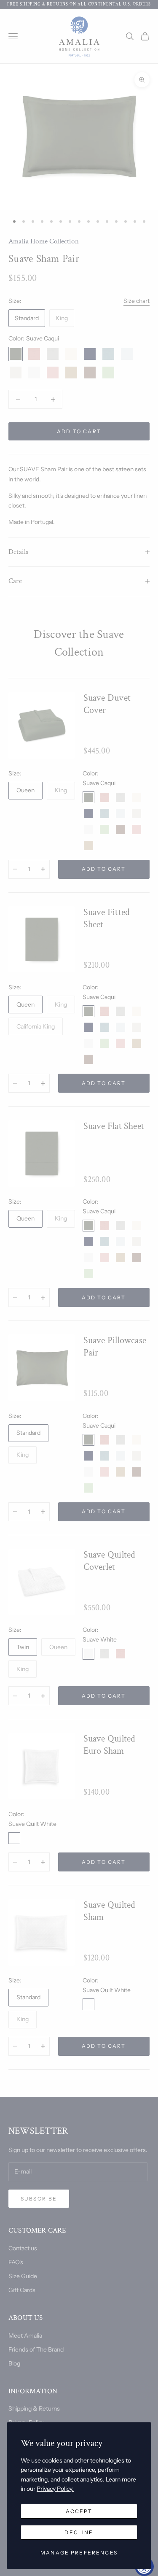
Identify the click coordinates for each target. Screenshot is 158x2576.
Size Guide (23, 2276)
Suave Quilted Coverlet (110, 1561)
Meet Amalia (25, 2336)
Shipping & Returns (34, 2409)
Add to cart (79, 431)
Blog (14, 2363)
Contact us (23, 2248)
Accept (79, 2511)
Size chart (137, 301)
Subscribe (39, 2199)
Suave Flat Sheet (114, 1126)
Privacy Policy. (55, 2489)
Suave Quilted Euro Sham (110, 1745)
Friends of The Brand (36, 2349)
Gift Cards (22, 2290)
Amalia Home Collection (44, 241)
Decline (79, 2532)
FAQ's (16, 2262)
